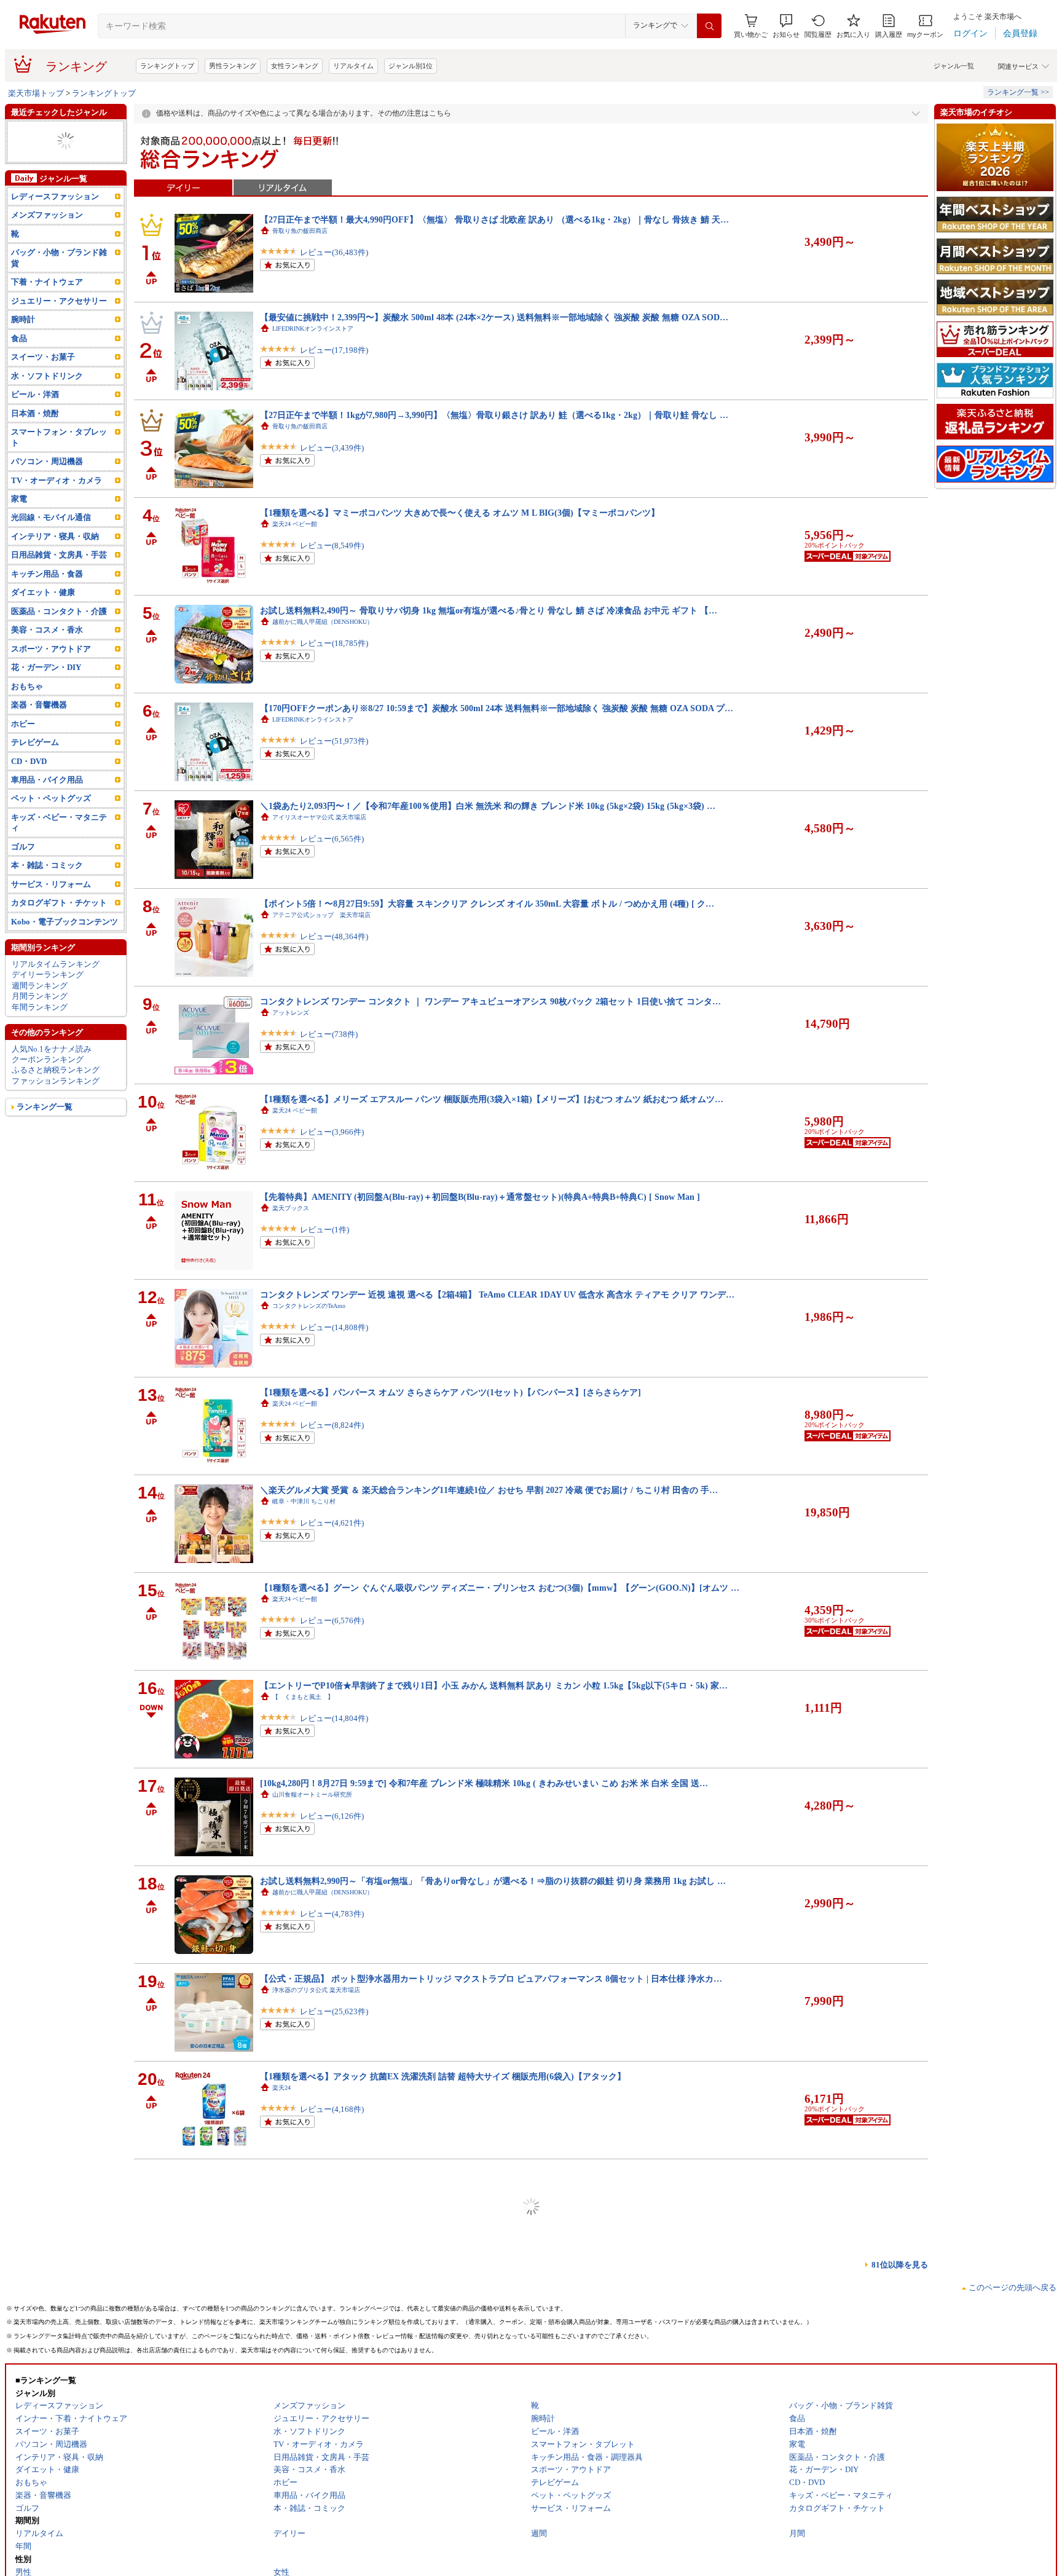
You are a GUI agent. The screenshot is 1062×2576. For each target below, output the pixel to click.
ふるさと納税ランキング (56, 1102)
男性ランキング (233, 66)
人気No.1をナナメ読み (52, 1081)
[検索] (709, 26)
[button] (786, 26)
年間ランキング (40, 1039)
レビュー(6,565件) (332, 839)
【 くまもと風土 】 (303, 1697)
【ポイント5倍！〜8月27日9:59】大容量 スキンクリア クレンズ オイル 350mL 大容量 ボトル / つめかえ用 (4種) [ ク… (487, 904)
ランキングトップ (167, 66)
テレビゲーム (35, 774)
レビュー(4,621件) (332, 1523)
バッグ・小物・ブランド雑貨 (59, 290)
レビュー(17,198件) (334, 350)
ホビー (23, 756)
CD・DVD (29, 793)
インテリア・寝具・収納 (55, 568)
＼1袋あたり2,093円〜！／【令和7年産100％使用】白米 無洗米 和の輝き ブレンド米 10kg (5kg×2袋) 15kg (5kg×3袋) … (488, 806)
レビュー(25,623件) (334, 2011)
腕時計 (23, 352)
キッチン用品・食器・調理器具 (63, 179)
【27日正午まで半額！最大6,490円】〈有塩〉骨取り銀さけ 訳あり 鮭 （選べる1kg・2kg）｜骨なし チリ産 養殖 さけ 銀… (494, 2272)
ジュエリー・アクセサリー (59, 333)
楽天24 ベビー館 (295, 524)
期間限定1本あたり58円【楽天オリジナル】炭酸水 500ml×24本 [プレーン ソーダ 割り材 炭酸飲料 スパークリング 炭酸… (493, 2369)
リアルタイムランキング (56, 996)
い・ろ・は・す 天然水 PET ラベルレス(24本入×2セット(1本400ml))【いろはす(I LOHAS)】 (438, 2467)
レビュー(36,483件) (334, 252)
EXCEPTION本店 (295, 2185)
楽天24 (281, 2088)
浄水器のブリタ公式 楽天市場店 (316, 1990)
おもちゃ (27, 718)
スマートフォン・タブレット (59, 469)
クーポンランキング (48, 1091)
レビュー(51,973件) (334, 741)
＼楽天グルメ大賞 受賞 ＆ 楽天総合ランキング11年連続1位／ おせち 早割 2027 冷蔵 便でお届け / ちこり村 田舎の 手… (489, 1490)
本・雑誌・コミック (47, 898)
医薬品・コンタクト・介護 (59, 643)
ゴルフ (23, 879)
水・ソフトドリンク (47, 408)
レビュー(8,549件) (332, 546)
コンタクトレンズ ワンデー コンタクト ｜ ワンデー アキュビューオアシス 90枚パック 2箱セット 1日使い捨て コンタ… (490, 1001)
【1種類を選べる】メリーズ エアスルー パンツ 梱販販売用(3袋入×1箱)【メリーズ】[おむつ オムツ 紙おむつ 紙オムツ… (492, 1099)
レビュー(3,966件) (332, 1132)
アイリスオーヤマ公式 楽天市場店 (319, 817)
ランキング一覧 (45, 1139)
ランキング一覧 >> (1018, 92)
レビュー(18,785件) (334, 643)
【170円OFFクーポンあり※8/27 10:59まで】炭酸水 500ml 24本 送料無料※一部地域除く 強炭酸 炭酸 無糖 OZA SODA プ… (497, 708)
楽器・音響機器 (39, 737)
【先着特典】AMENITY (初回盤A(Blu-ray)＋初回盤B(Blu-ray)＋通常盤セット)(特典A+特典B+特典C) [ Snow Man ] (480, 1197)
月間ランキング (40, 1028)
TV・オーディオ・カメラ (56, 142)
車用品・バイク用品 (47, 812)
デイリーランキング (48, 1007)
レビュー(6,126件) (332, 1816)
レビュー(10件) (327, 2500)
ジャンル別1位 (411, 66)
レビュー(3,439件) (332, 448)
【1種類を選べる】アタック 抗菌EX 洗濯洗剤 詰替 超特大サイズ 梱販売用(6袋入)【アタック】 (443, 2076)
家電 (19, 531)
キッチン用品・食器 (47, 606)
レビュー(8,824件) (332, 1425)
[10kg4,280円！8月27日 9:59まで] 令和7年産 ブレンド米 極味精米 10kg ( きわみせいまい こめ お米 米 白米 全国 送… (484, 1783)
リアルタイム (353, 66)
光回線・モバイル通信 (51, 163)
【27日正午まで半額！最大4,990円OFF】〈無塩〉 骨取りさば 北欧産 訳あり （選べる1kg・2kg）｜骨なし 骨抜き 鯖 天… (494, 219)
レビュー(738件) (329, 1034)
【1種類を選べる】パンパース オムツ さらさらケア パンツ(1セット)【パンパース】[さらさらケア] (450, 1392)
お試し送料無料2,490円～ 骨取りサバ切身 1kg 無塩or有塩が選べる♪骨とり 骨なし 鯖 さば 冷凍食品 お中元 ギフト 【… (489, 610)
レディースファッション (55, 228)
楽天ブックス (291, 1208)
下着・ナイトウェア (47, 314)
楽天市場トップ (36, 93)
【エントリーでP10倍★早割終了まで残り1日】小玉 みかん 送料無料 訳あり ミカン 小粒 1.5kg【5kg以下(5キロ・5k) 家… (494, 1685)
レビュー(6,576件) (332, 1621)
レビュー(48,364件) (334, 936)
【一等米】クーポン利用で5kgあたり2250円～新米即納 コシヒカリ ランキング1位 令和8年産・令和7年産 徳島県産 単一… (494, 2174)
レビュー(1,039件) (332, 2305)
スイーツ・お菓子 (43, 389)
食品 (19, 370)
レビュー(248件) (329, 2207)
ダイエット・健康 (43, 625)
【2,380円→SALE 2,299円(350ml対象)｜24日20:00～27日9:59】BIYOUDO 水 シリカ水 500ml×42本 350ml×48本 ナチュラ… (495, 2565)
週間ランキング (40, 1018)
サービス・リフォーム (51, 916)
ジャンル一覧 (954, 66)
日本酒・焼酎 (35, 445)
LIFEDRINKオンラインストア (313, 329)
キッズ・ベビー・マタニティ (59, 854)
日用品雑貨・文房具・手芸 (59, 587)
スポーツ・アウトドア (51, 681)
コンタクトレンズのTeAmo (309, 1306)
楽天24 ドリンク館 (298, 2479)
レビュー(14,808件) (334, 1327)
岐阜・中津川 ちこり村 (304, 1501)
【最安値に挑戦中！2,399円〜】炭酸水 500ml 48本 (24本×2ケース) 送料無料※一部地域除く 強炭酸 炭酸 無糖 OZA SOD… (494, 317)
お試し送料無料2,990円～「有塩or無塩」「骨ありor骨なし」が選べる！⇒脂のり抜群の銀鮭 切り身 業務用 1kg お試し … (493, 1881)
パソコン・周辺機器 (47, 493)
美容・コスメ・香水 (47, 662)
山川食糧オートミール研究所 (312, 1794)
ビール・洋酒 (35, 427)
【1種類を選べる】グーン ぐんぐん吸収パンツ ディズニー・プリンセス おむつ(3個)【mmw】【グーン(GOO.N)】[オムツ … (500, 1588)
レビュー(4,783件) (332, 1914)
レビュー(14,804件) (334, 1718)
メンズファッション (47, 247)
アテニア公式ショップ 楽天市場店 (321, 915)
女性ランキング (295, 66)
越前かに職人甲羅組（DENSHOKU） (323, 622)
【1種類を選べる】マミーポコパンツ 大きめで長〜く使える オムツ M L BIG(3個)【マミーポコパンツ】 (460, 513)
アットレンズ (291, 1013)
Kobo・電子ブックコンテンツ (65, 954)
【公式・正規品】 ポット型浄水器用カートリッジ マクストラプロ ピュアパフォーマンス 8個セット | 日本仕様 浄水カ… (491, 1979)
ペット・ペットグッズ (51, 831)
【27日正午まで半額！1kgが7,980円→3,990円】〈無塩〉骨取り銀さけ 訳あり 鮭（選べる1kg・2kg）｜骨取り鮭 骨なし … (494, 415)
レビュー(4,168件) (332, 2109)
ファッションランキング (56, 1113)
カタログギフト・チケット (59, 152)
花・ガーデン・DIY (46, 700)
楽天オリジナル (294, 2381)
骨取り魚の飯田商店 (300, 231)
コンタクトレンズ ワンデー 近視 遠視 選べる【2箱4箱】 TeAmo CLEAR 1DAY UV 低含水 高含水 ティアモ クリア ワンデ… (497, 1294)
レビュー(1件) (324, 1230)
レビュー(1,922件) (332, 2402)
